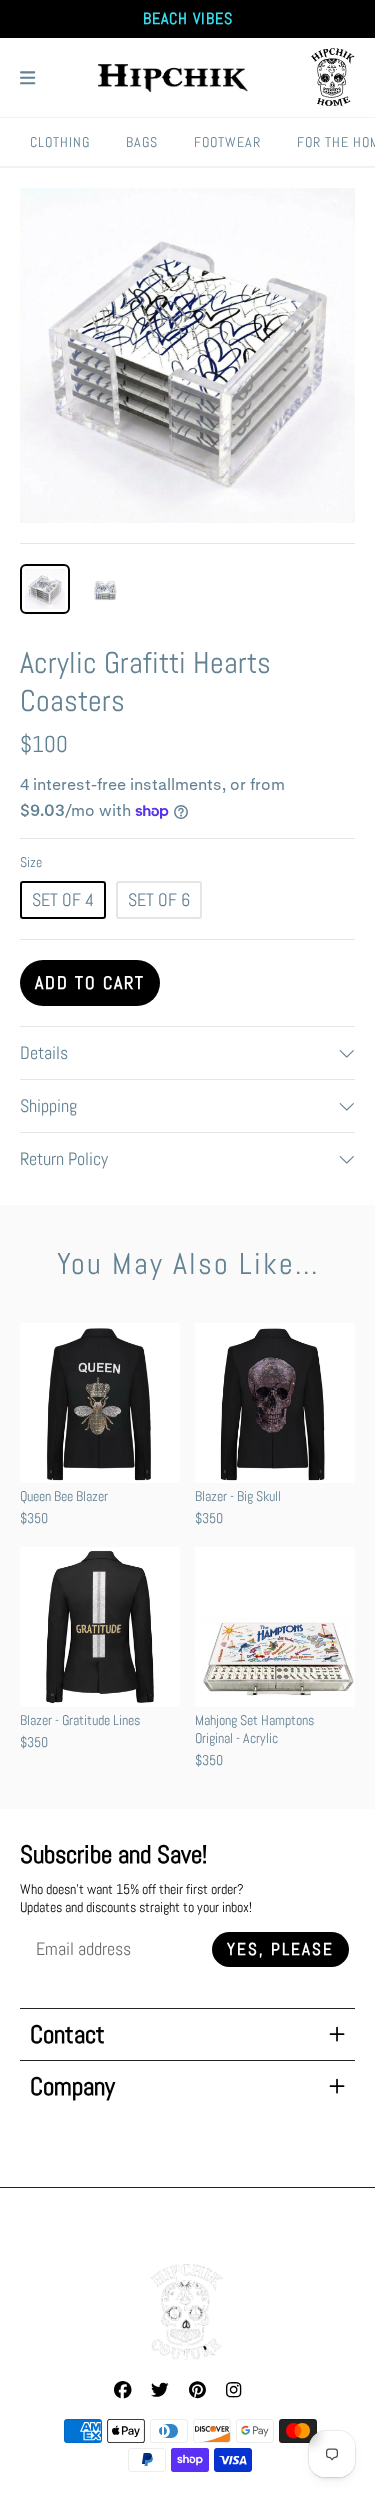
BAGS (142, 142)
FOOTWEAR (227, 142)
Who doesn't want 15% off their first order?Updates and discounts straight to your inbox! (136, 1898)
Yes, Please (280, 1949)
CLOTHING (60, 142)
